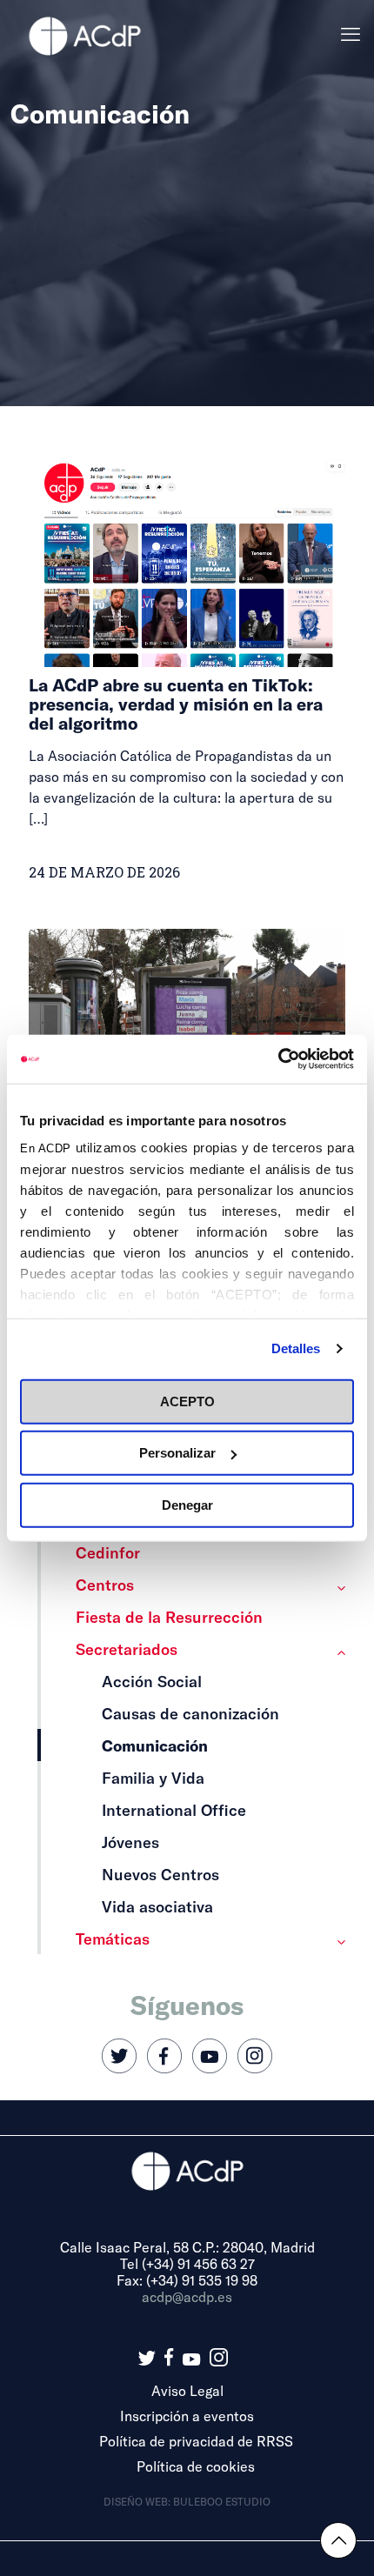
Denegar (187, 1504)
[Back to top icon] (338, 2540)
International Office (174, 1810)
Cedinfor (108, 1552)
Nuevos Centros (160, 1874)
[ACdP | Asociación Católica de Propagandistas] (84, 35)
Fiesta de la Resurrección (169, 1617)
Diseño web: (138, 2501)
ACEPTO (187, 1401)
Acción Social (152, 1681)
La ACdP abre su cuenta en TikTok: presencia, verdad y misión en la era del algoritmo (176, 704)
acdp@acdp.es (187, 2296)
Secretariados (127, 1649)
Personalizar (177, 1453)
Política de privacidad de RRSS (196, 2441)
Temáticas (113, 1939)
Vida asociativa (157, 1906)
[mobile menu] (351, 35)
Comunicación (155, 1745)
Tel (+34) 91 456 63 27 (187, 2263)
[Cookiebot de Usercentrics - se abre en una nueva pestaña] (278, 1059)
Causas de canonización (190, 1713)
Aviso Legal (187, 2390)
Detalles (296, 1348)
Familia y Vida (153, 1778)
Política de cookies (196, 2466)
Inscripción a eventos (187, 2416)
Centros (105, 1585)
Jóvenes (130, 1842)
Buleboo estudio (222, 2501)
